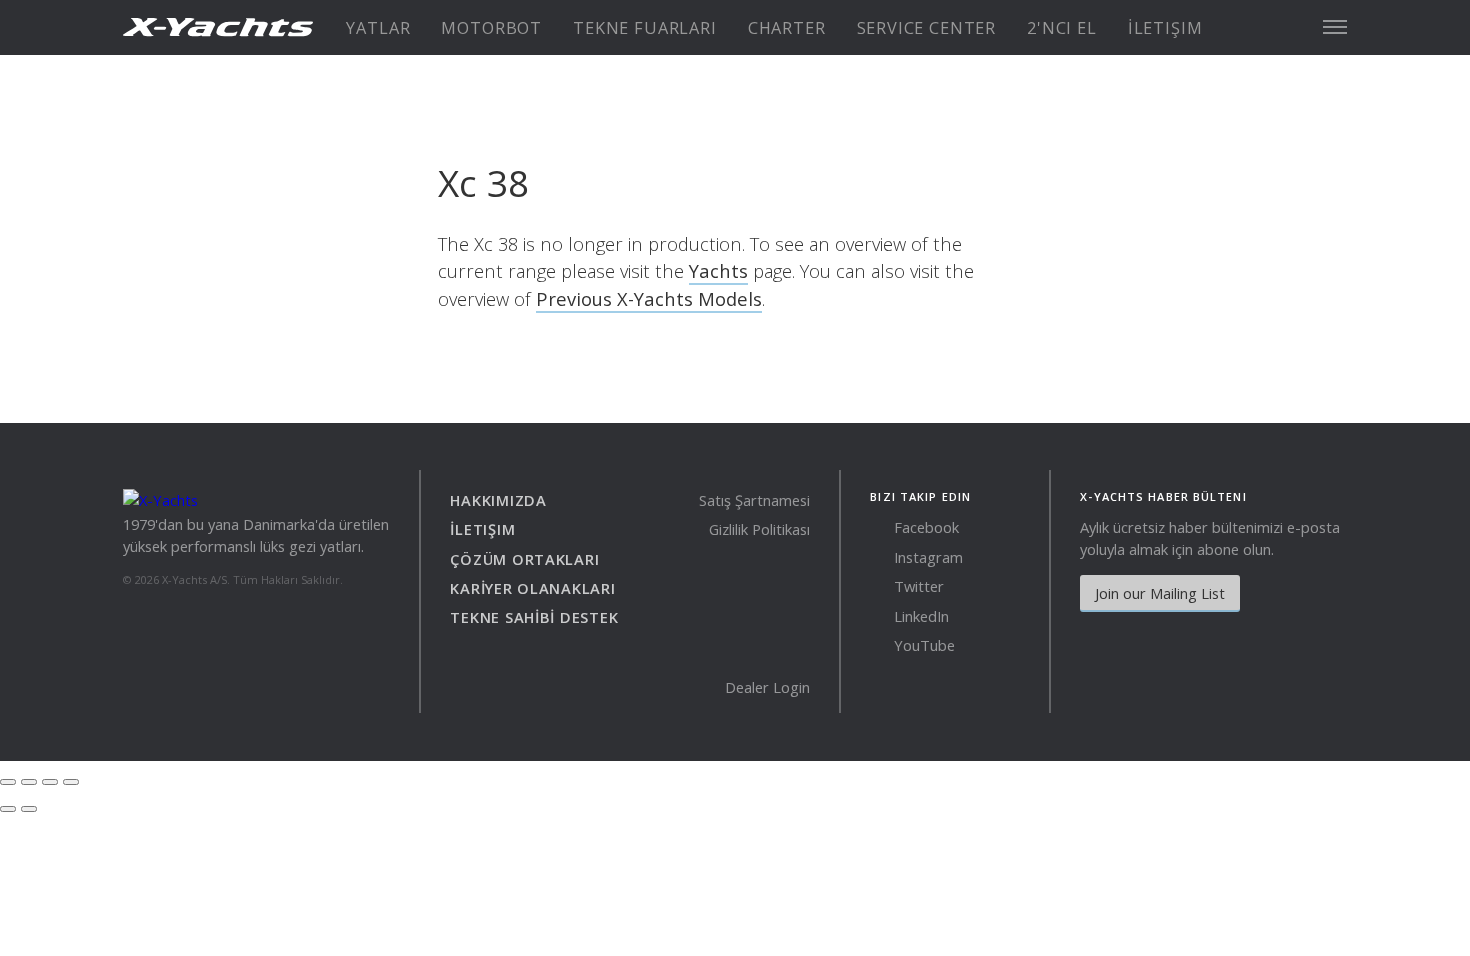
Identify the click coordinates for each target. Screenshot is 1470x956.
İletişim (1165, 28)
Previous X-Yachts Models (649, 298)
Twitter (917, 586)
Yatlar (378, 28)
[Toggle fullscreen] (50, 782)
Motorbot (491, 28)
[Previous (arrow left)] (8, 809)
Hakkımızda (498, 500)
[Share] (29, 782)
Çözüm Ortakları (524, 559)
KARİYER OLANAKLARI (532, 588)
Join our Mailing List (1160, 593)
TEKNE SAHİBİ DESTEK (534, 617)
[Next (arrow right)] (29, 809)
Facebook (924, 527)
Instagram (926, 557)
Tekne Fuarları (644, 28)
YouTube (922, 645)
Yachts (718, 270)
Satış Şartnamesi (754, 500)
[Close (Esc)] (8, 782)
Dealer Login (767, 687)
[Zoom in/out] (71, 782)
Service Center (926, 28)
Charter (787, 28)
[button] (1335, 27)
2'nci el (1062, 28)
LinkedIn (919, 616)
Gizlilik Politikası (759, 529)
